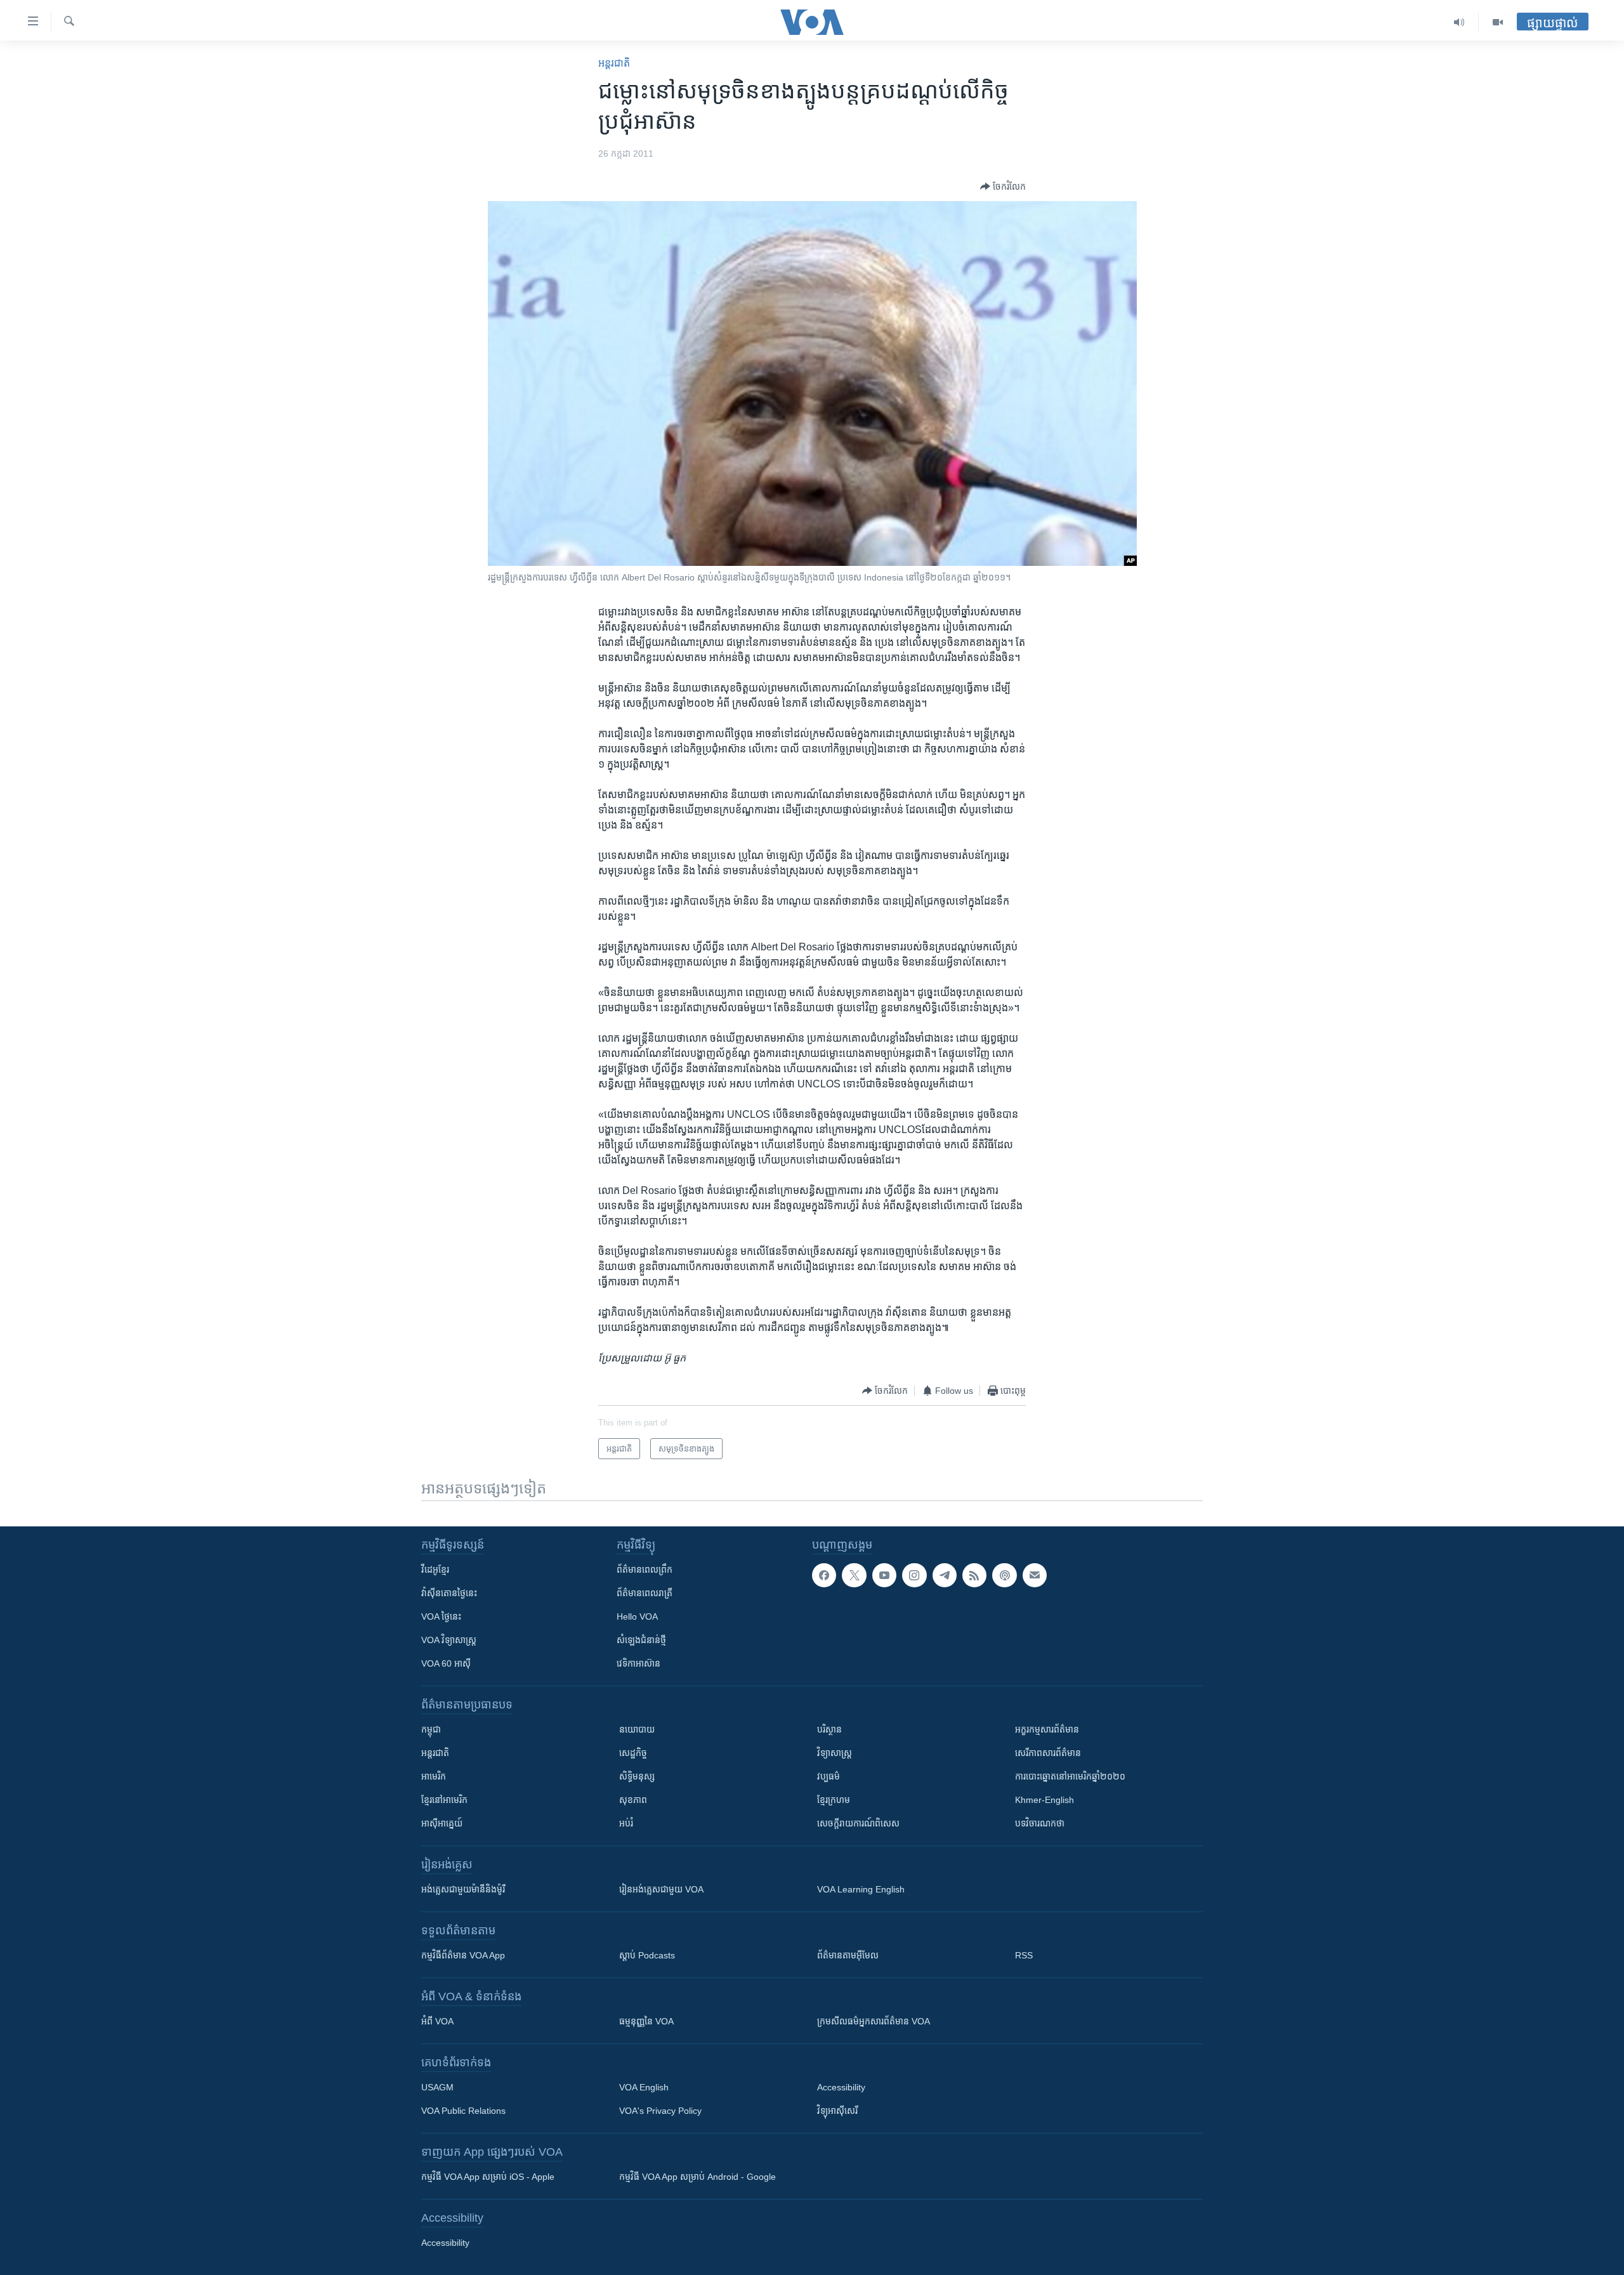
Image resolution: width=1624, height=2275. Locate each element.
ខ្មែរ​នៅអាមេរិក (444, 1800)
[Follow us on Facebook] (824, 1575)
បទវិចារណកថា (1040, 1823)
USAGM (437, 2087)
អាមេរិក (434, 1776)
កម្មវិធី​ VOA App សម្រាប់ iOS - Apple (488, 2177)
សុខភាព (633, 1800)
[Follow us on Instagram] (914, 1575)
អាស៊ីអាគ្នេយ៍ (442, 1823)
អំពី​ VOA (437, 2021)
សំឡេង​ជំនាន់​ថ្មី (641, 1640)
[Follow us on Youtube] (884, 1575)
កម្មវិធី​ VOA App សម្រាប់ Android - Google (697, 2177)
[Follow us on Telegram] (945, 1575)
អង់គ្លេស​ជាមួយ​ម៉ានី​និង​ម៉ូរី (463, 1889)
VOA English (644, 2087)
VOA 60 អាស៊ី (446, 1663)
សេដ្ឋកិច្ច (633, 1753)
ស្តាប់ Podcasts (647, 1955)
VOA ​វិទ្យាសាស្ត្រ (449, 1640)
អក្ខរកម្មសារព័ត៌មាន (1047, 1729)
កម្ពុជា (431, 1729)
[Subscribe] (1035, 1575)
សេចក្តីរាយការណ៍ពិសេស (858, 1823)
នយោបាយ (637, 1729)
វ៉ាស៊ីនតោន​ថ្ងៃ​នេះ (449, 1593)
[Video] (1498, 22)
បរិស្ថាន (829, 1729)
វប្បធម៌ (828, 1776)
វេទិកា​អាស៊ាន (638, 1663)
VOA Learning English (861, 1889)
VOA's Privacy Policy (660, 2111)
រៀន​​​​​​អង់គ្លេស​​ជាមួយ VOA (661, 1889)
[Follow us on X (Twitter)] (854, 1575)
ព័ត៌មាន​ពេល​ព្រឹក (645, 1570)
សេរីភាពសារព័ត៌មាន (1048, 1753)
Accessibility (841, 2087)
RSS (1024, 1955)
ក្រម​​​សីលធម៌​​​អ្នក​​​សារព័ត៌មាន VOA (874, 2021)
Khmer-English (1044, 1800)
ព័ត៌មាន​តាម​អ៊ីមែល (848, 1955)
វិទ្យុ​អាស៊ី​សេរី (837, 2111)
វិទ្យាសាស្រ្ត (835, 1753)
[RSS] (974, 1575)
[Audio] (1459, 22)
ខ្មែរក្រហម (834, 1800)
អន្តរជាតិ (614, 63)
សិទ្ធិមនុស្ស (637, 1776)
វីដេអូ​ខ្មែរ (435, 1570)
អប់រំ (626, 1823)
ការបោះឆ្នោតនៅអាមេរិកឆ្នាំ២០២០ (1070, 1776)
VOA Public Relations (463, 2111)
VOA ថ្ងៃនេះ (441, 1616)
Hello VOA (637, 1616)
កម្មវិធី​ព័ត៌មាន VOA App (463, 1955)
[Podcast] (1004, 1575)
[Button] (1003, 187)
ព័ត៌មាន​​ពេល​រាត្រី (645, 1593)
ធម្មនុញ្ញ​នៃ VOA (646, 2021)
